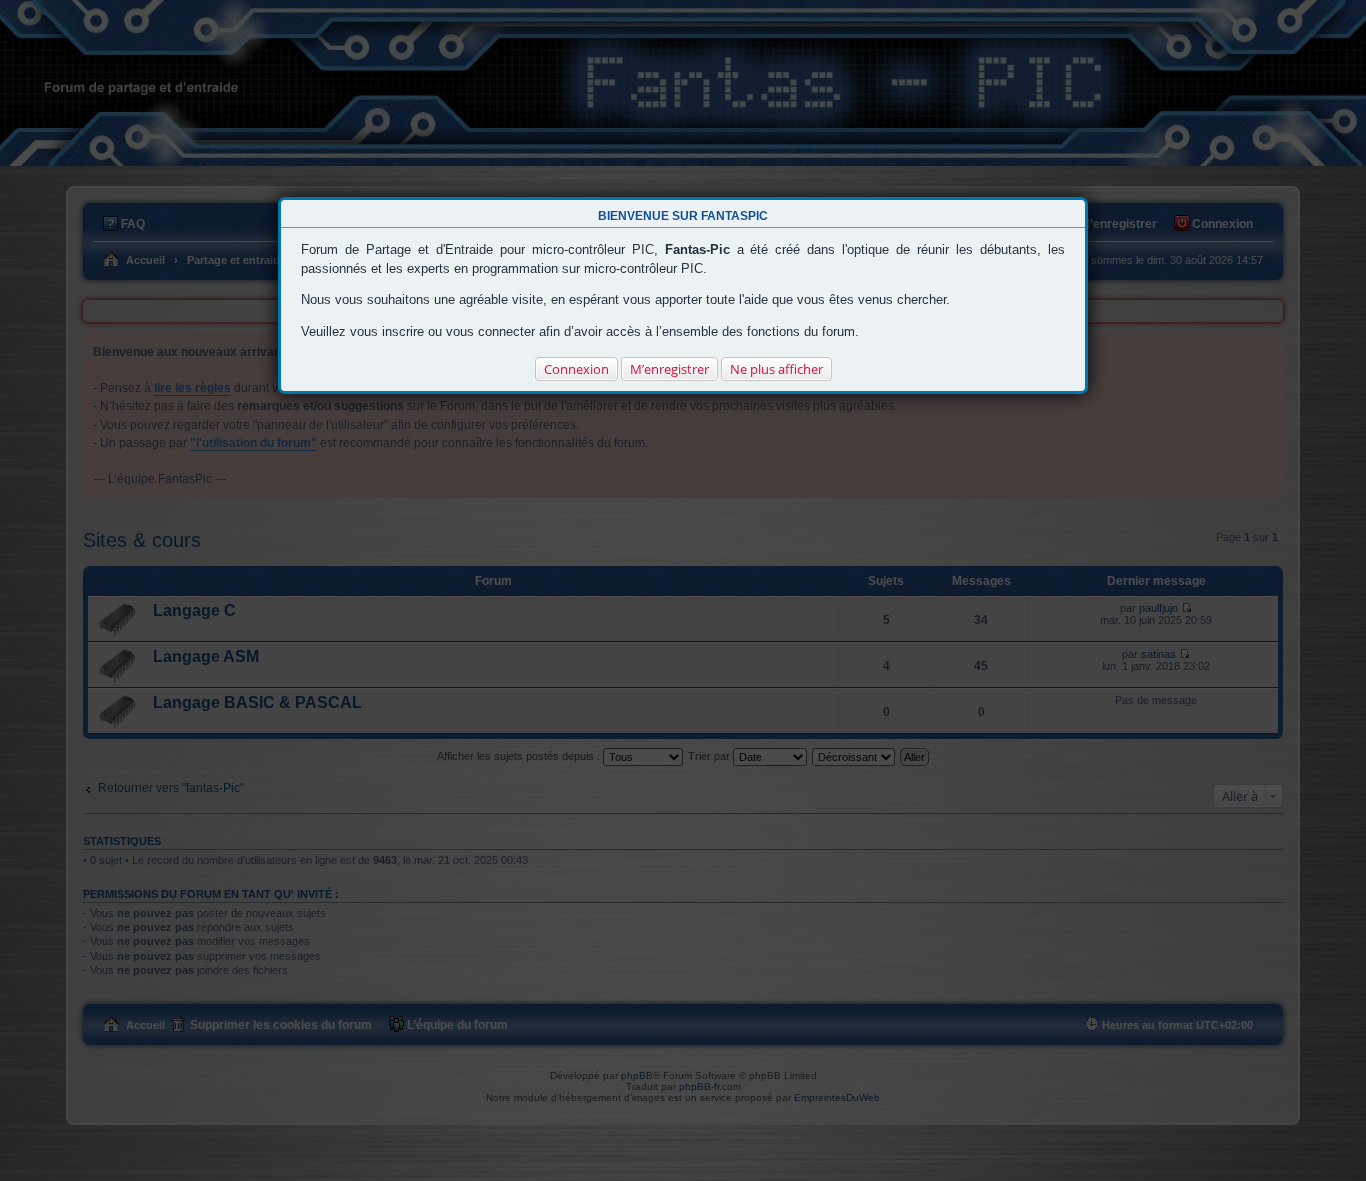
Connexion (576, 369)
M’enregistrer (669, 369)
